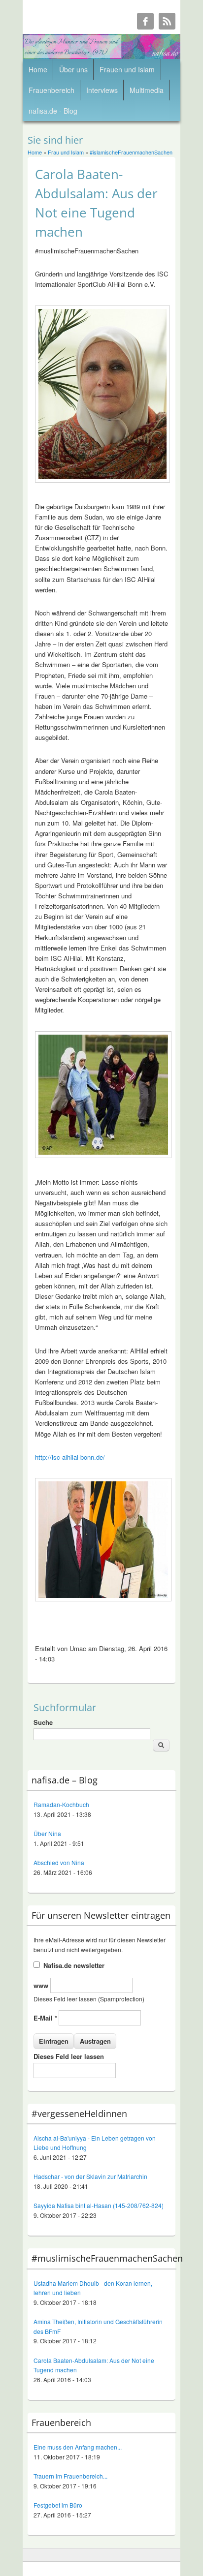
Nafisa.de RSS (167, 21)
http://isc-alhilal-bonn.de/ (70, 1457)
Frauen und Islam (127, 69)
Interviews (102, 90)
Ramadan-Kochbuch (61, 1804)
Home (38, 69)
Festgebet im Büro (58, 2505)
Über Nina (47, 1833)
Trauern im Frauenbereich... (70, 2476)
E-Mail (45, 2018)
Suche (43, 1722)
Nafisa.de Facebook (145, 21)
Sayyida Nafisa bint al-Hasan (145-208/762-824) (99, 2205)
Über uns (73, 69)
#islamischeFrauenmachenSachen (131, 152)
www (42, 1985)
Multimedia (147, 90)
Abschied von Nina (59, 1862)
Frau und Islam (66, 152)
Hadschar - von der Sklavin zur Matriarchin (90, 2176)
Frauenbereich (51, 90)
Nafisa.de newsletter (74, 1965)
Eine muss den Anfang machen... (78, 2447)
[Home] (101, 56)
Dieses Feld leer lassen (69, 2056)
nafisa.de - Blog (53, 111)
